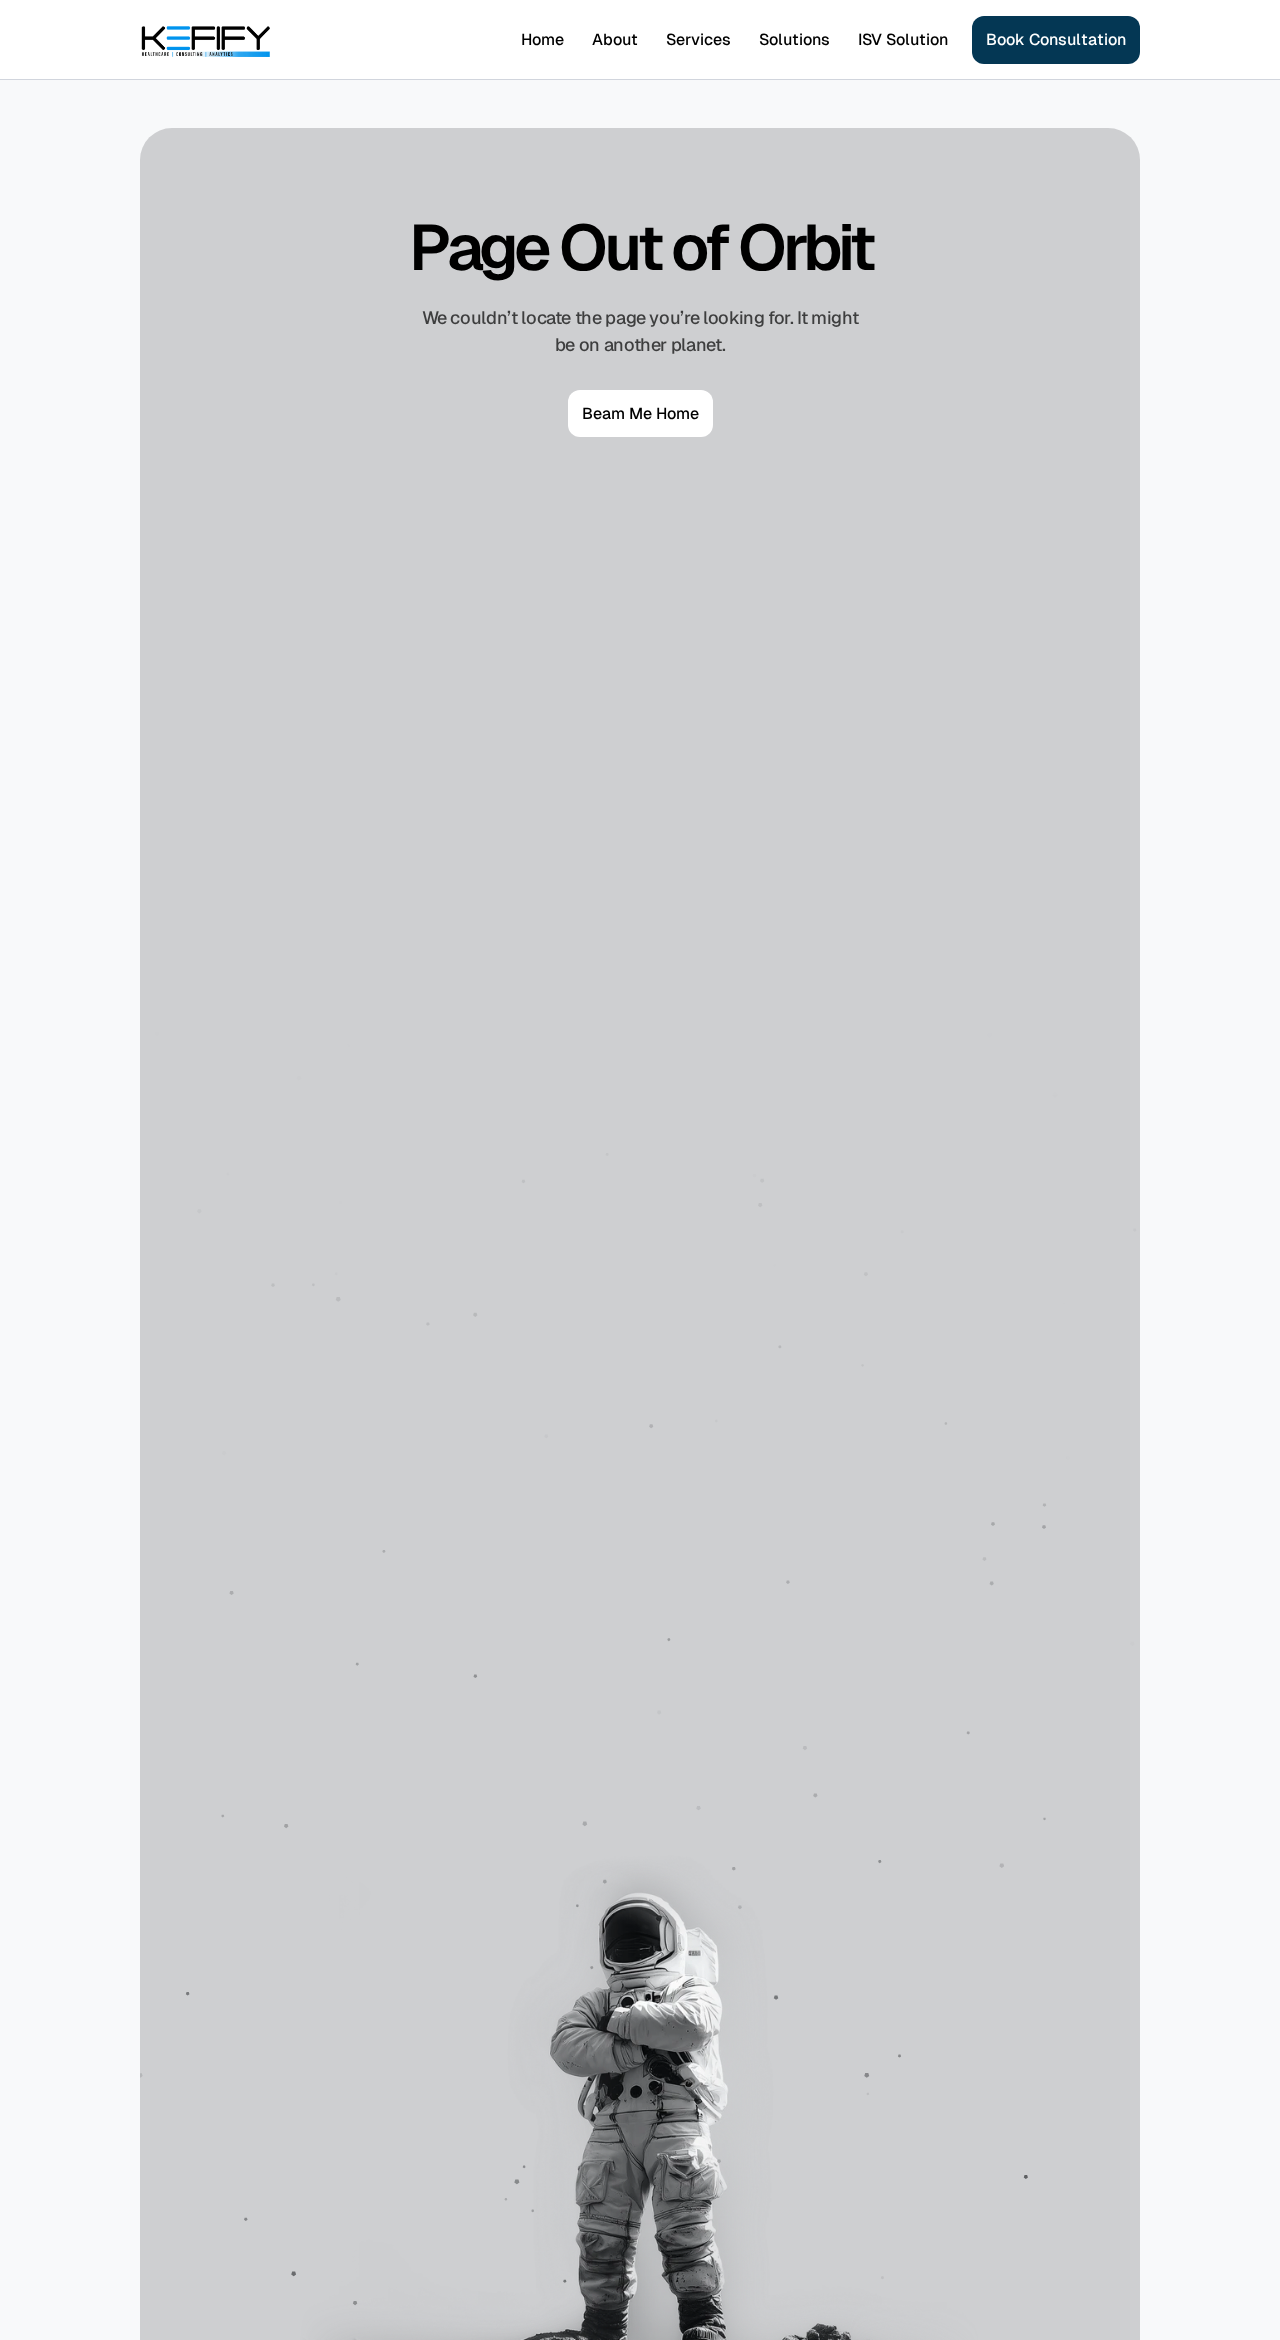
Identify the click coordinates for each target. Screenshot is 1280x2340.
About (615, 39)
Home (542, 39)
